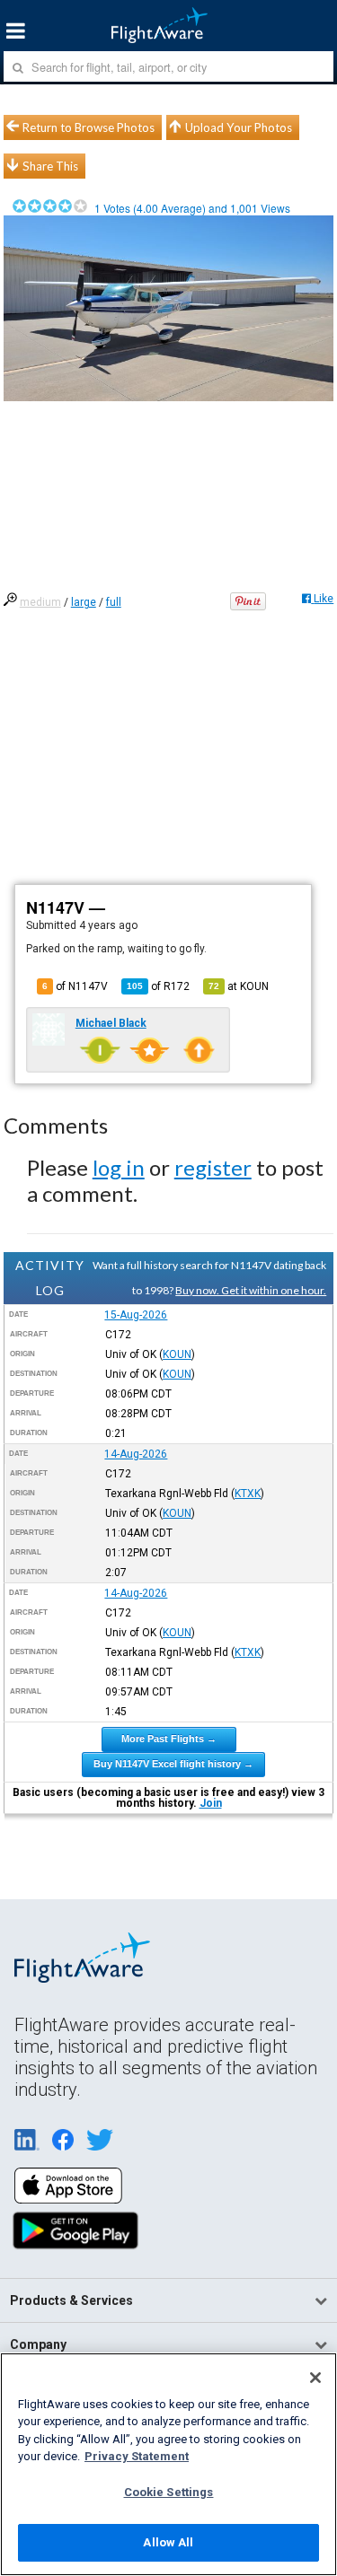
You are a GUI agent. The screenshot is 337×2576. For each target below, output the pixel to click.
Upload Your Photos (239, 127)
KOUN (177, 1354)
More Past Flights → (169, 1739)
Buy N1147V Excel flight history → (173, 1764)
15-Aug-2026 (136, 1315)
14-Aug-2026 (136, 1454)
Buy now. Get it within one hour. (251, 1290)
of (158, 986)
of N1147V (75, 986)
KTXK (248, 1494)
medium (40, 602)
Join (211, 1803)
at (239, 986)
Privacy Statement (137, 2456)
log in (119, 1167)
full (114, 602)
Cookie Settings (169, 2492)
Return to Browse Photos (89, 127)
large (84, 602)
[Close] (315, 2378)
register (213, 1167)
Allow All (168, 2542)
